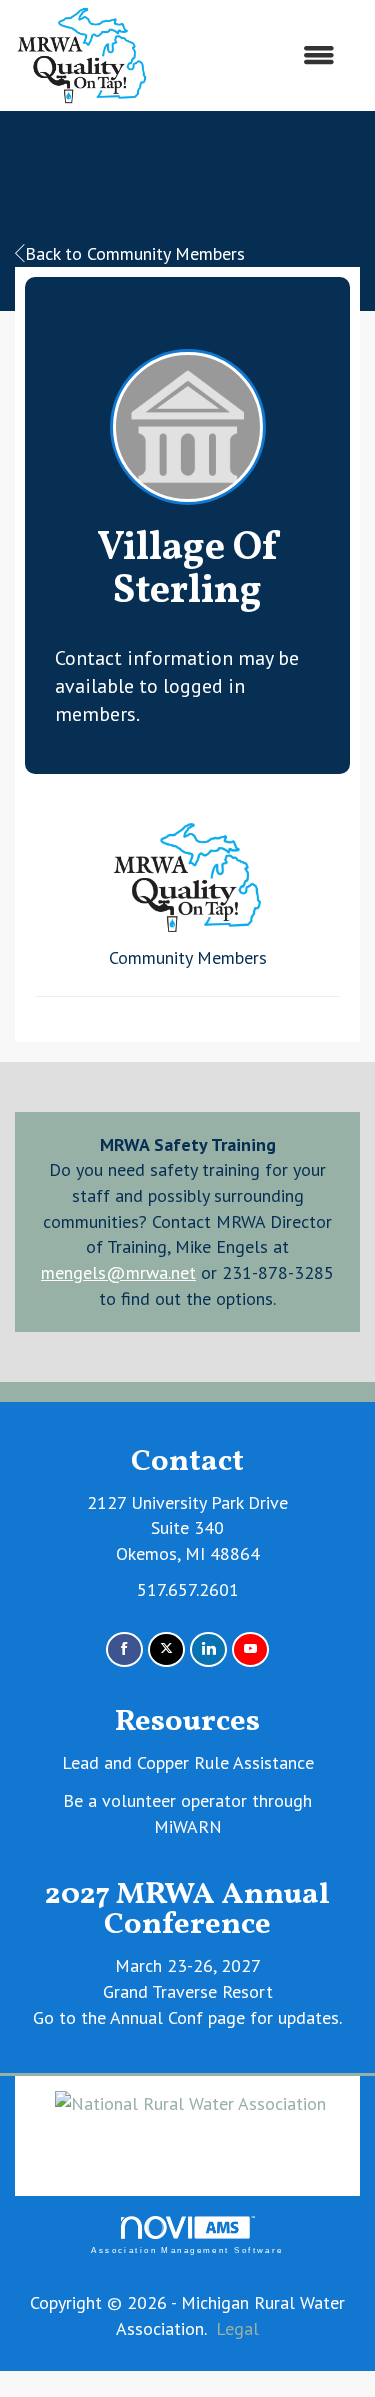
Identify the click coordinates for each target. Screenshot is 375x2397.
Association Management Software (187, 2250)
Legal (237, 2328)
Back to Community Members (135, 253)
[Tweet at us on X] (166, 1649)
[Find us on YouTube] (250, 1649)
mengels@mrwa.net (118, 1272)
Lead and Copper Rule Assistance (188, 1762)
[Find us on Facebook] (124, 1649)
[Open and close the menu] (252, 56)
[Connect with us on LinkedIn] (208, 1649)
